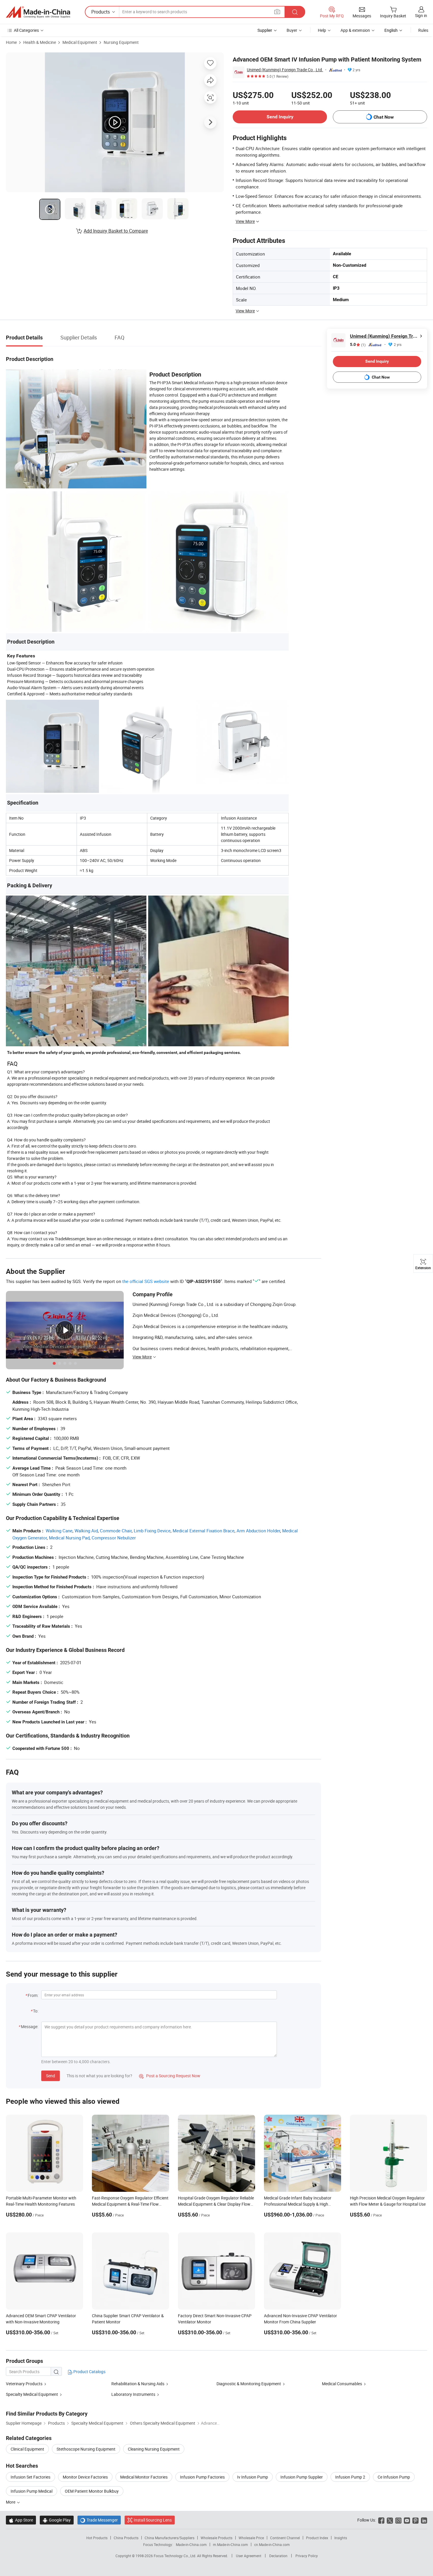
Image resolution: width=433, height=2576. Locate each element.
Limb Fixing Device (152, 1531)
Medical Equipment (80, 42)
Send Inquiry (280, 117)
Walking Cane (59, 1531)
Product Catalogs (89, 2372)
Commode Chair (116, 1531)
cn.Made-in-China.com (272, 2544)
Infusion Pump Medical (32, 2491)
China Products (126, 2538)
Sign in (421, 15)
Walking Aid (86, 1531)
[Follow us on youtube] (407, 2520)
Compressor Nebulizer (114, 1538)
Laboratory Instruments (133, 2394)
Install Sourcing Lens (153, 2520)
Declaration (278, 2556)
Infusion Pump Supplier (302, 2477)
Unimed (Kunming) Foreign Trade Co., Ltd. (285, 70)
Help (322, 30)
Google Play (57, 2520)
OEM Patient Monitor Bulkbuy (92, 2491)
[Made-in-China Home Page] (38, 12)
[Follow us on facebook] (381, 2520)
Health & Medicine (40, 42)
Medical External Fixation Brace (204, 1531)
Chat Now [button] (384, 117)
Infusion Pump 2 (350, 2477)
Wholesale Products (216, 2538)
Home (11, 42)
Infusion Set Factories (30, 2477)
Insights (341, 2538)
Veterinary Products (24, 2384)
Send (51, 2076)
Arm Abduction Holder (258, 1531)
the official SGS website (146, 1281)
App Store (21, 2520)
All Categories (26, 30)
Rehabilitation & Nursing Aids (138, 2384)
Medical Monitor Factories (144, 2477)
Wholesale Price (251, 2538)
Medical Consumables (342, 2384)
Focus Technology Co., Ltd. (175, 2556)
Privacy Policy (307, 2556)
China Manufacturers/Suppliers (170, 2538)
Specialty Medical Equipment (32, 2394)
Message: (30, 2027)
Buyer (292, 30)
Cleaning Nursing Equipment (154, 2449)
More (11, 2502)
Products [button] (101, 12)
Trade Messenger (99, 2520)
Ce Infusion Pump (394, 2477)
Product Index (317, 2538)
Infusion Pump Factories (202, 2477)
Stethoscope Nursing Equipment (86, 2449)
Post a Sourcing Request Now (170, 2076)
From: (33, 1995)
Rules (423, 30)
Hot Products (97, 2538)
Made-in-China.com (191, 2544)
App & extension (355, 30)
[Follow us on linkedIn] (424, 2520)
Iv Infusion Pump (253, 2477)
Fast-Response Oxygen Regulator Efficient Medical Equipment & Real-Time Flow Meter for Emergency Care (130, 2204)
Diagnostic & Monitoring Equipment (249, 2384)
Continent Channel (285, 2538)
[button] (277, 12)
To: (36, 2011)
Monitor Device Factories (85, 2477)
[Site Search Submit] (295, 12)
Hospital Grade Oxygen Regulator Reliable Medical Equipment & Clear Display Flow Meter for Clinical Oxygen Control (216, 2204)
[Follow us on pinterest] (415, 2520)
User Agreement (249, 2556)
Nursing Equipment (121, 42)
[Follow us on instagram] (398, 2520)
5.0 (358, 345)
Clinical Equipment (27, 2449)
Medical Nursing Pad (69, 1538)
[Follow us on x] (390, 2520)
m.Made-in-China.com (230, 2544)
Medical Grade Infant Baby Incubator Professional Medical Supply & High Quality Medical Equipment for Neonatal (300, 2204)
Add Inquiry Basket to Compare (116, 231)
